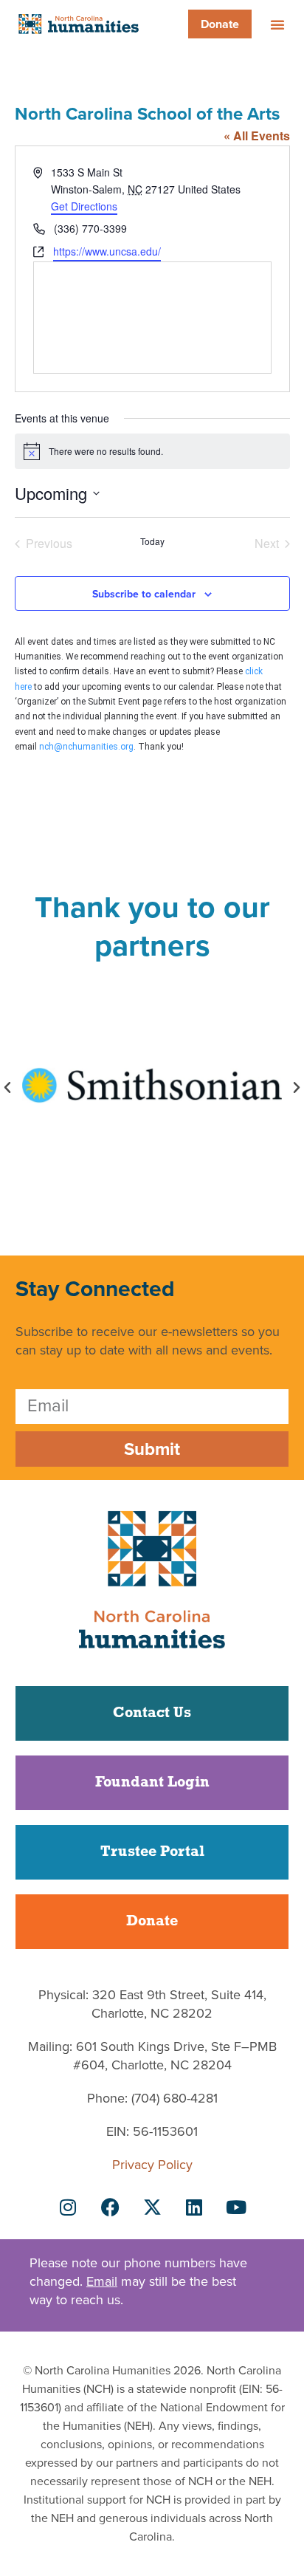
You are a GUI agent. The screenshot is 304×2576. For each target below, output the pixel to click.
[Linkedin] (194, 2207)
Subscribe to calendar (144, 594)
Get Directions (84, 206)
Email (102, 2281)
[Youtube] (236, 2207)
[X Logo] (152, 2207)
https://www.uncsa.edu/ (107, 251)
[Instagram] (68, 2207)
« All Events (257, 136)
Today (152, 541)
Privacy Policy (152, 2165)
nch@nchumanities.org (86, 747)
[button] (277, 24)
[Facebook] (110, 2207)
